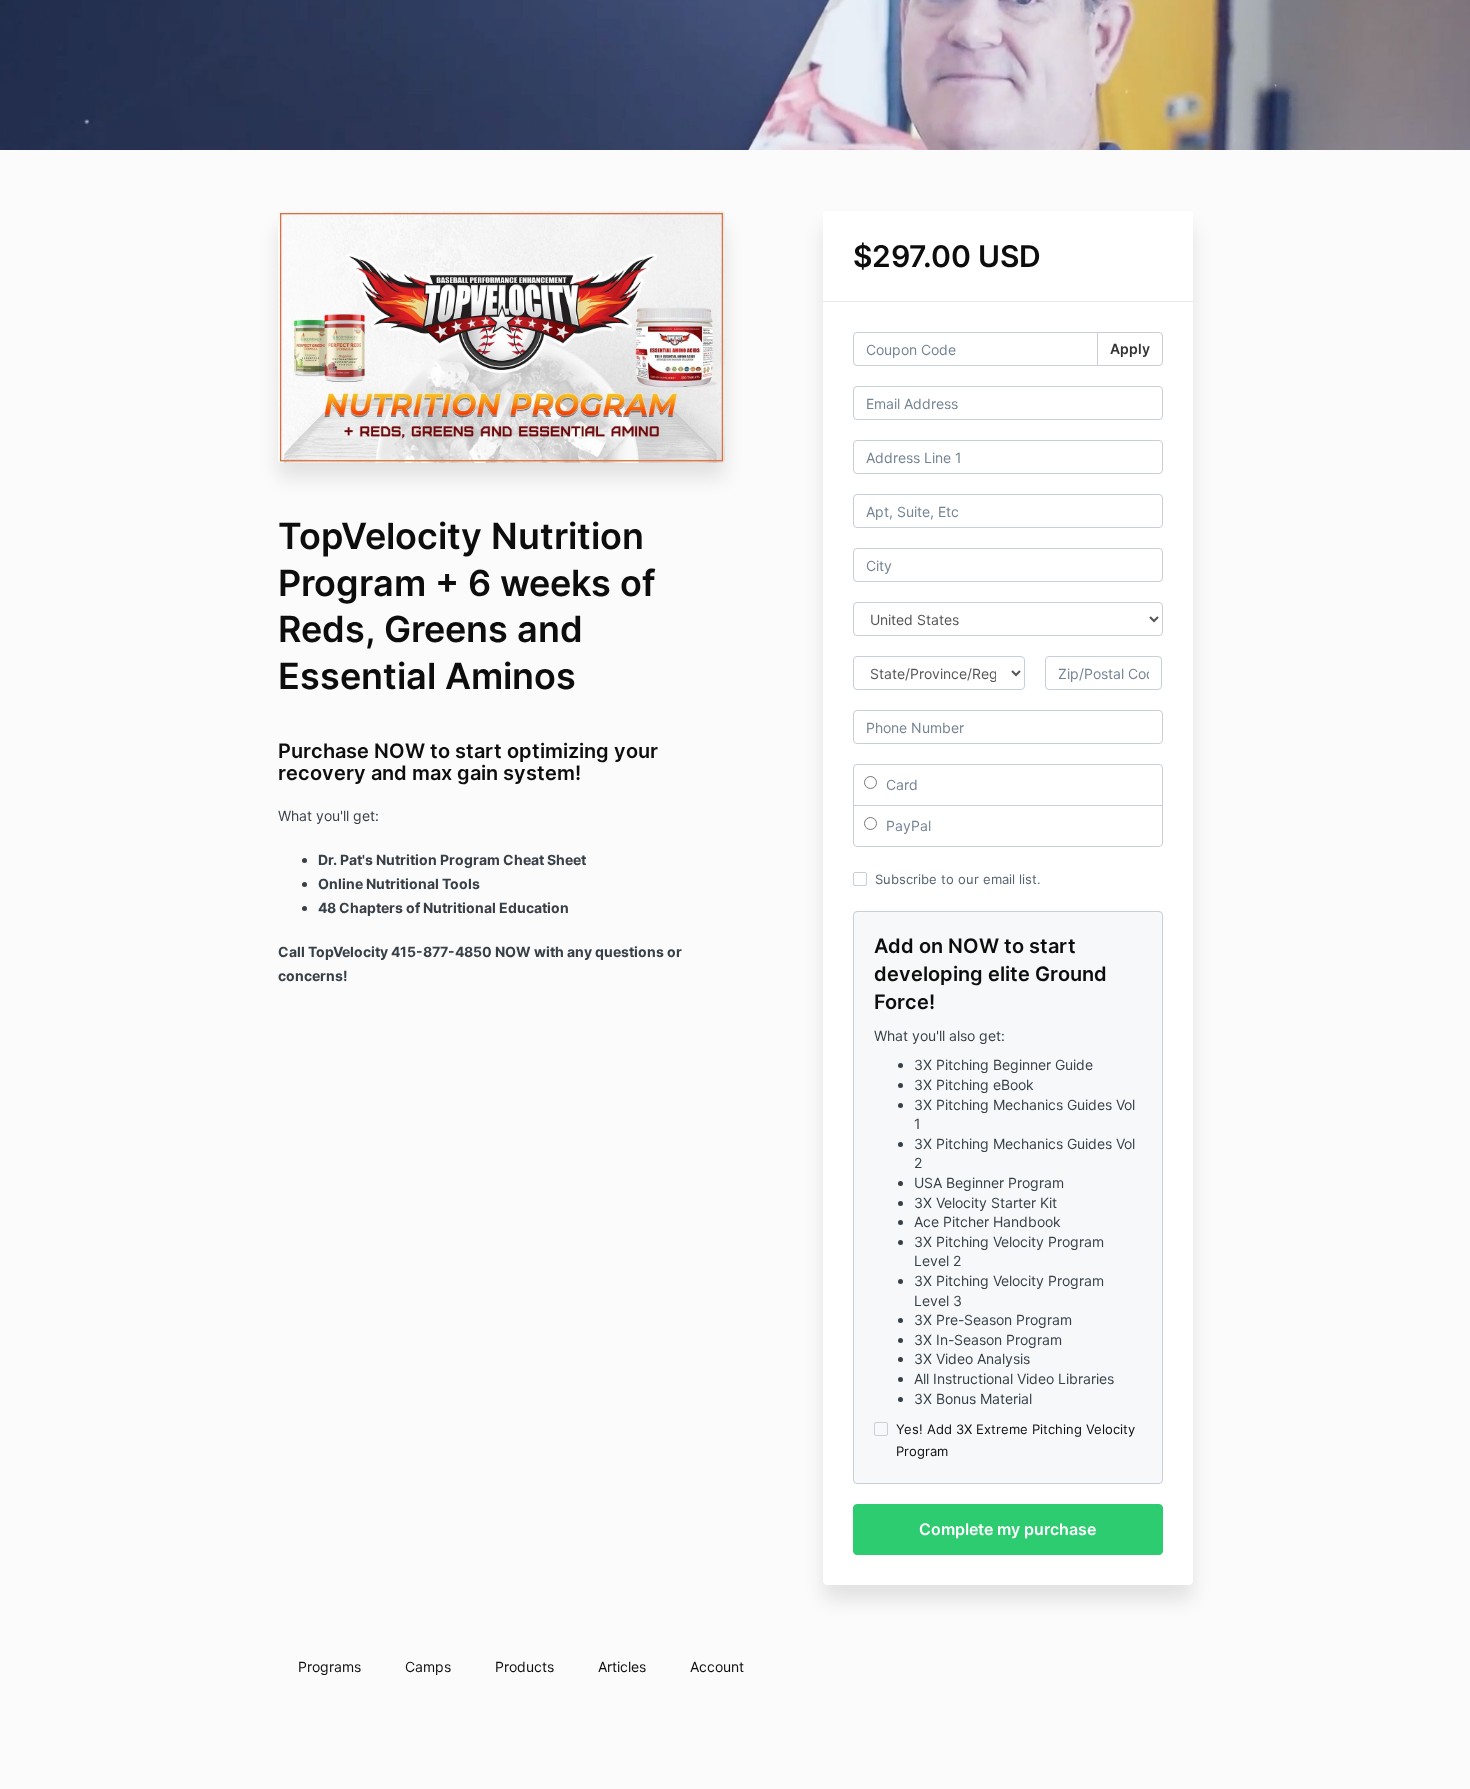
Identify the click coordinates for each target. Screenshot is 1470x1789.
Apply (1130, 348)
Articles (622, 1666)
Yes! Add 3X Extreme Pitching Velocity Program (1015, 1440)
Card (900, 784)
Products (524, 1666)
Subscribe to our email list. (958, 879)
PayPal (906, 825)
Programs (329, 1666)
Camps (428, 1666)
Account (717, 1666)
